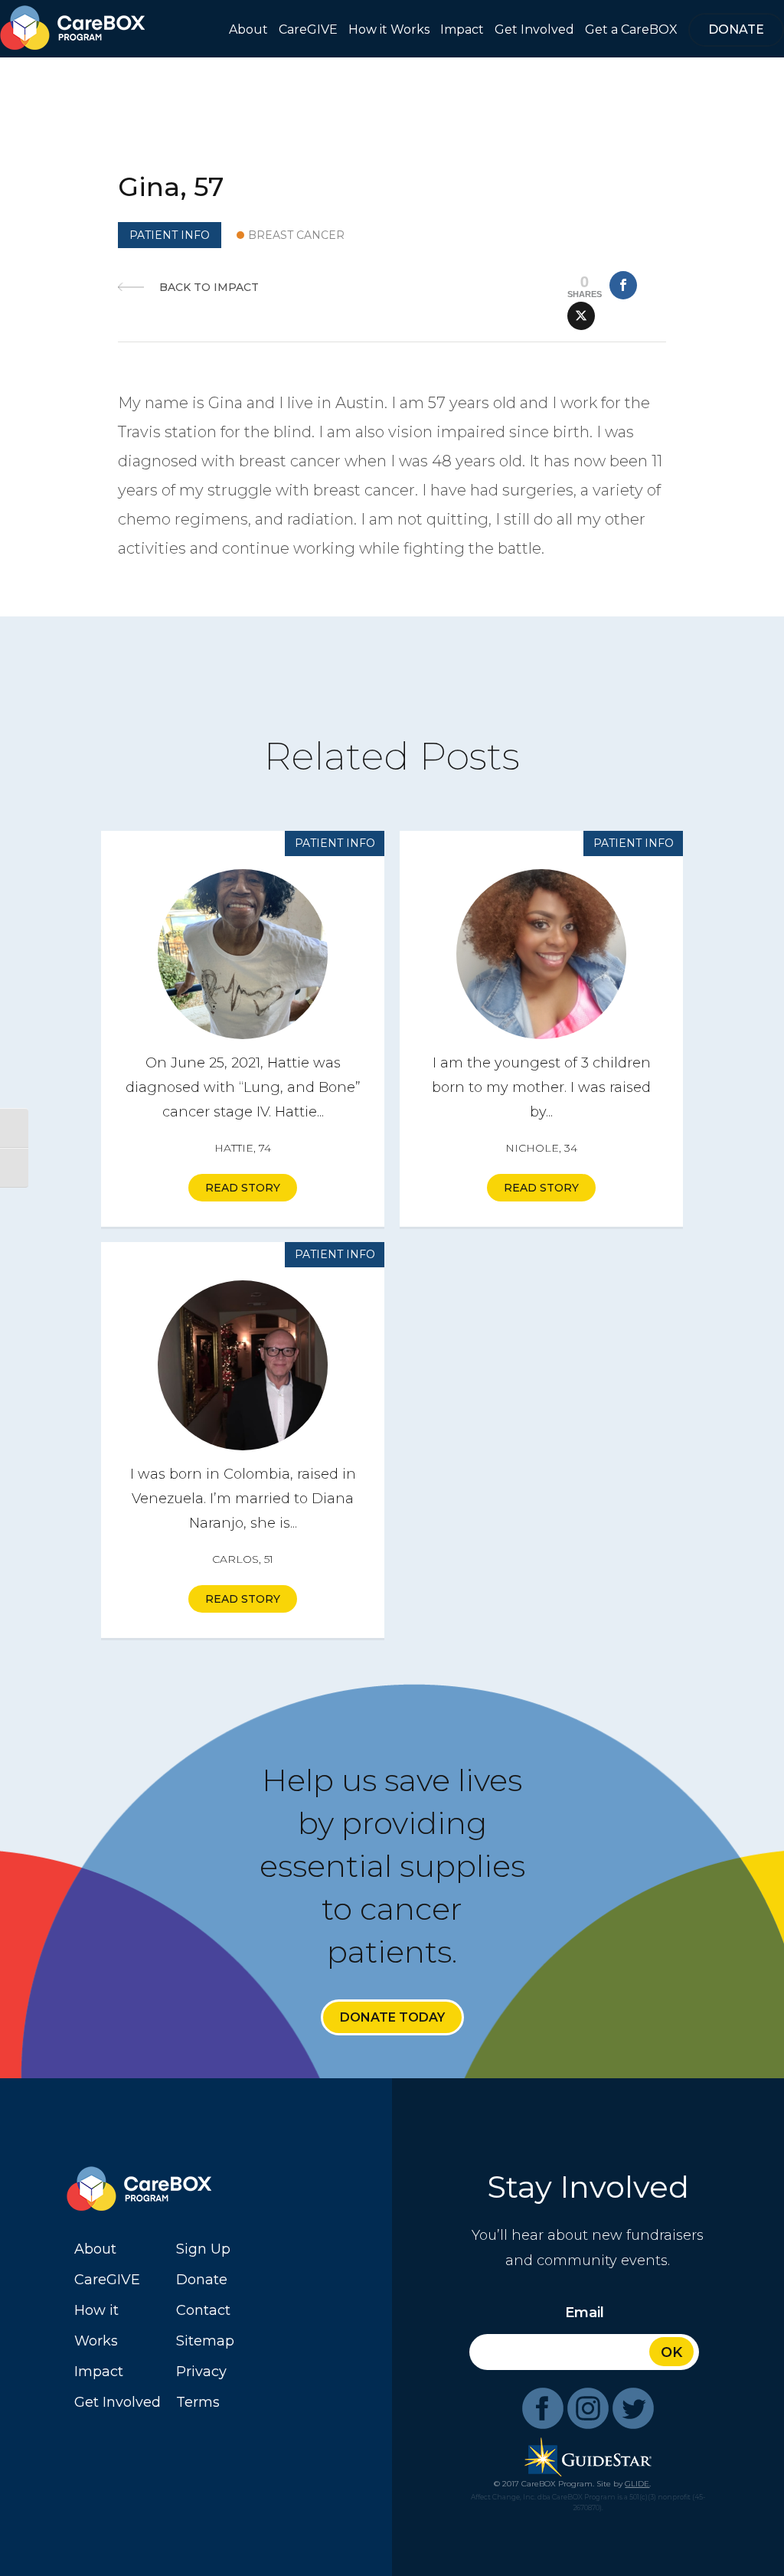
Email (585, 2313)
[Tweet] (581, 316)
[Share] (623, 285)
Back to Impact (209, 287)
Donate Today (392, 2017)
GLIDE (637, 2484)
